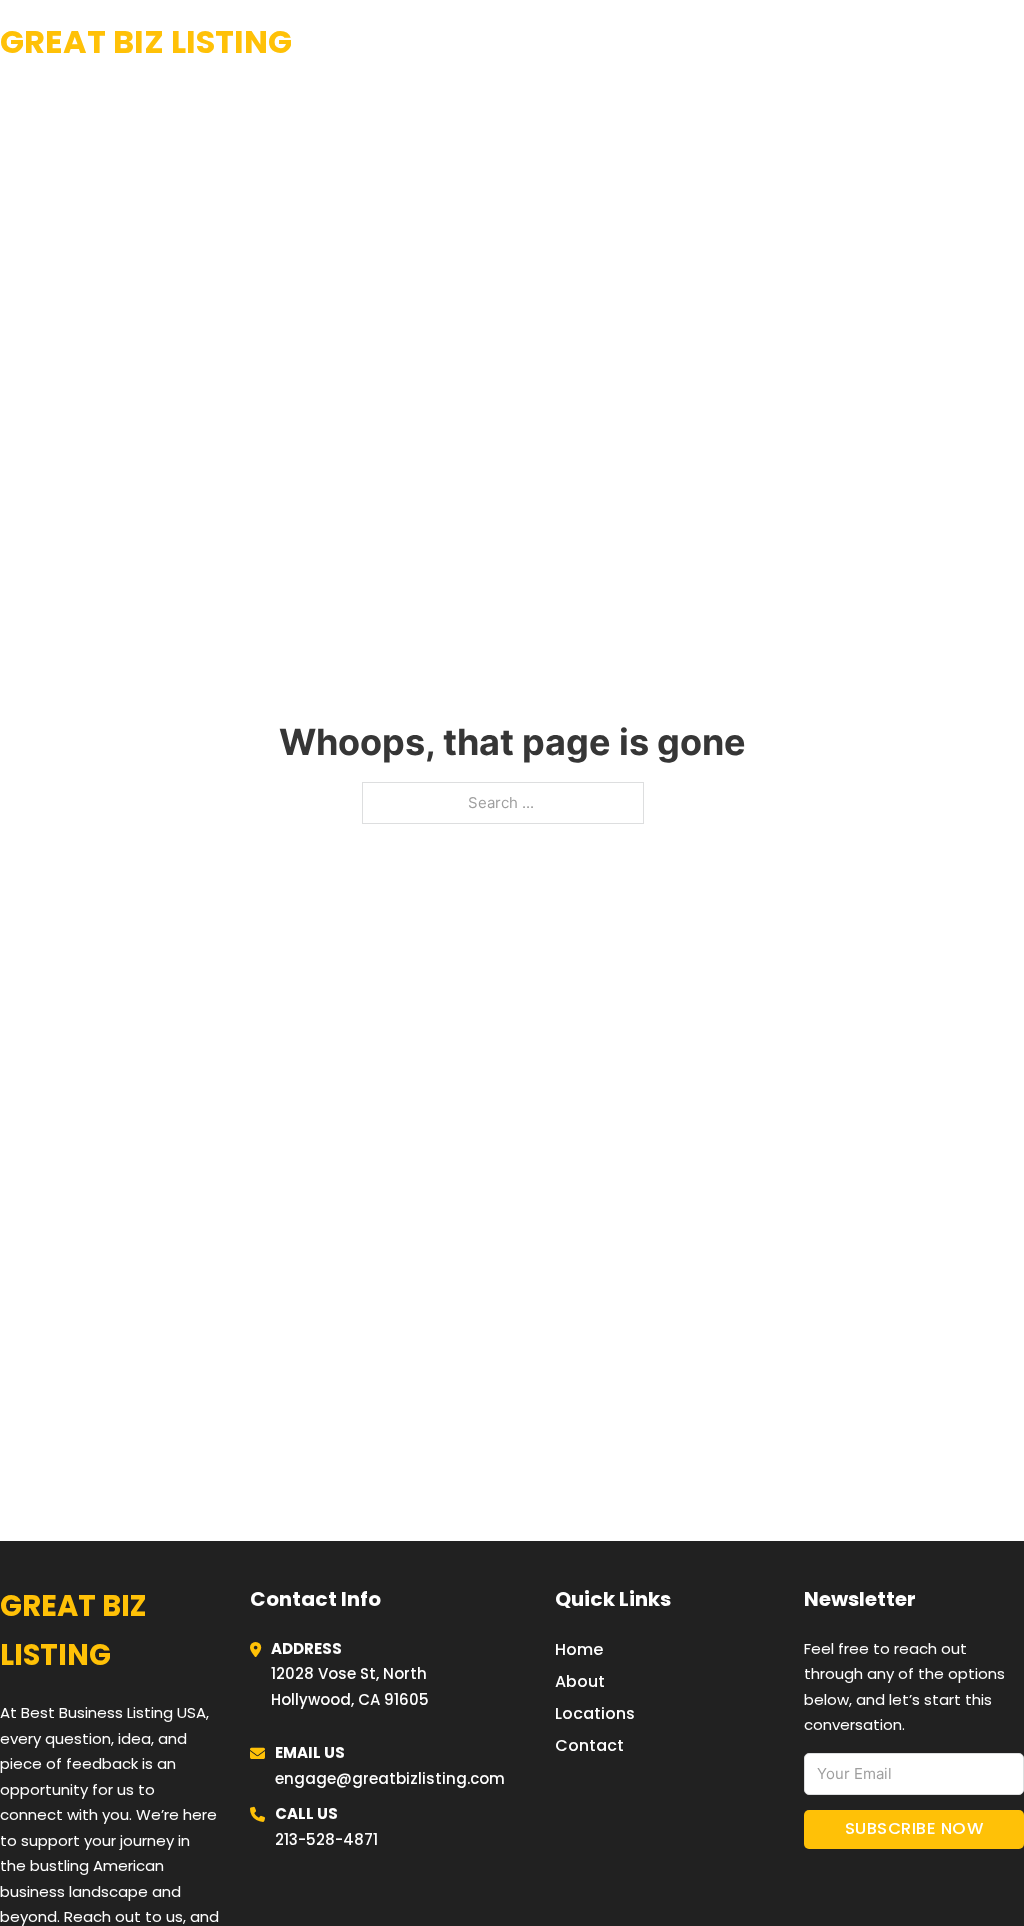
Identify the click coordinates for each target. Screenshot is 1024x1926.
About (580, 1681)
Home (778, 42)
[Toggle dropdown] (1016, 42)
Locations (873, 42)
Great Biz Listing (146, 41)
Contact (589, 1745)
